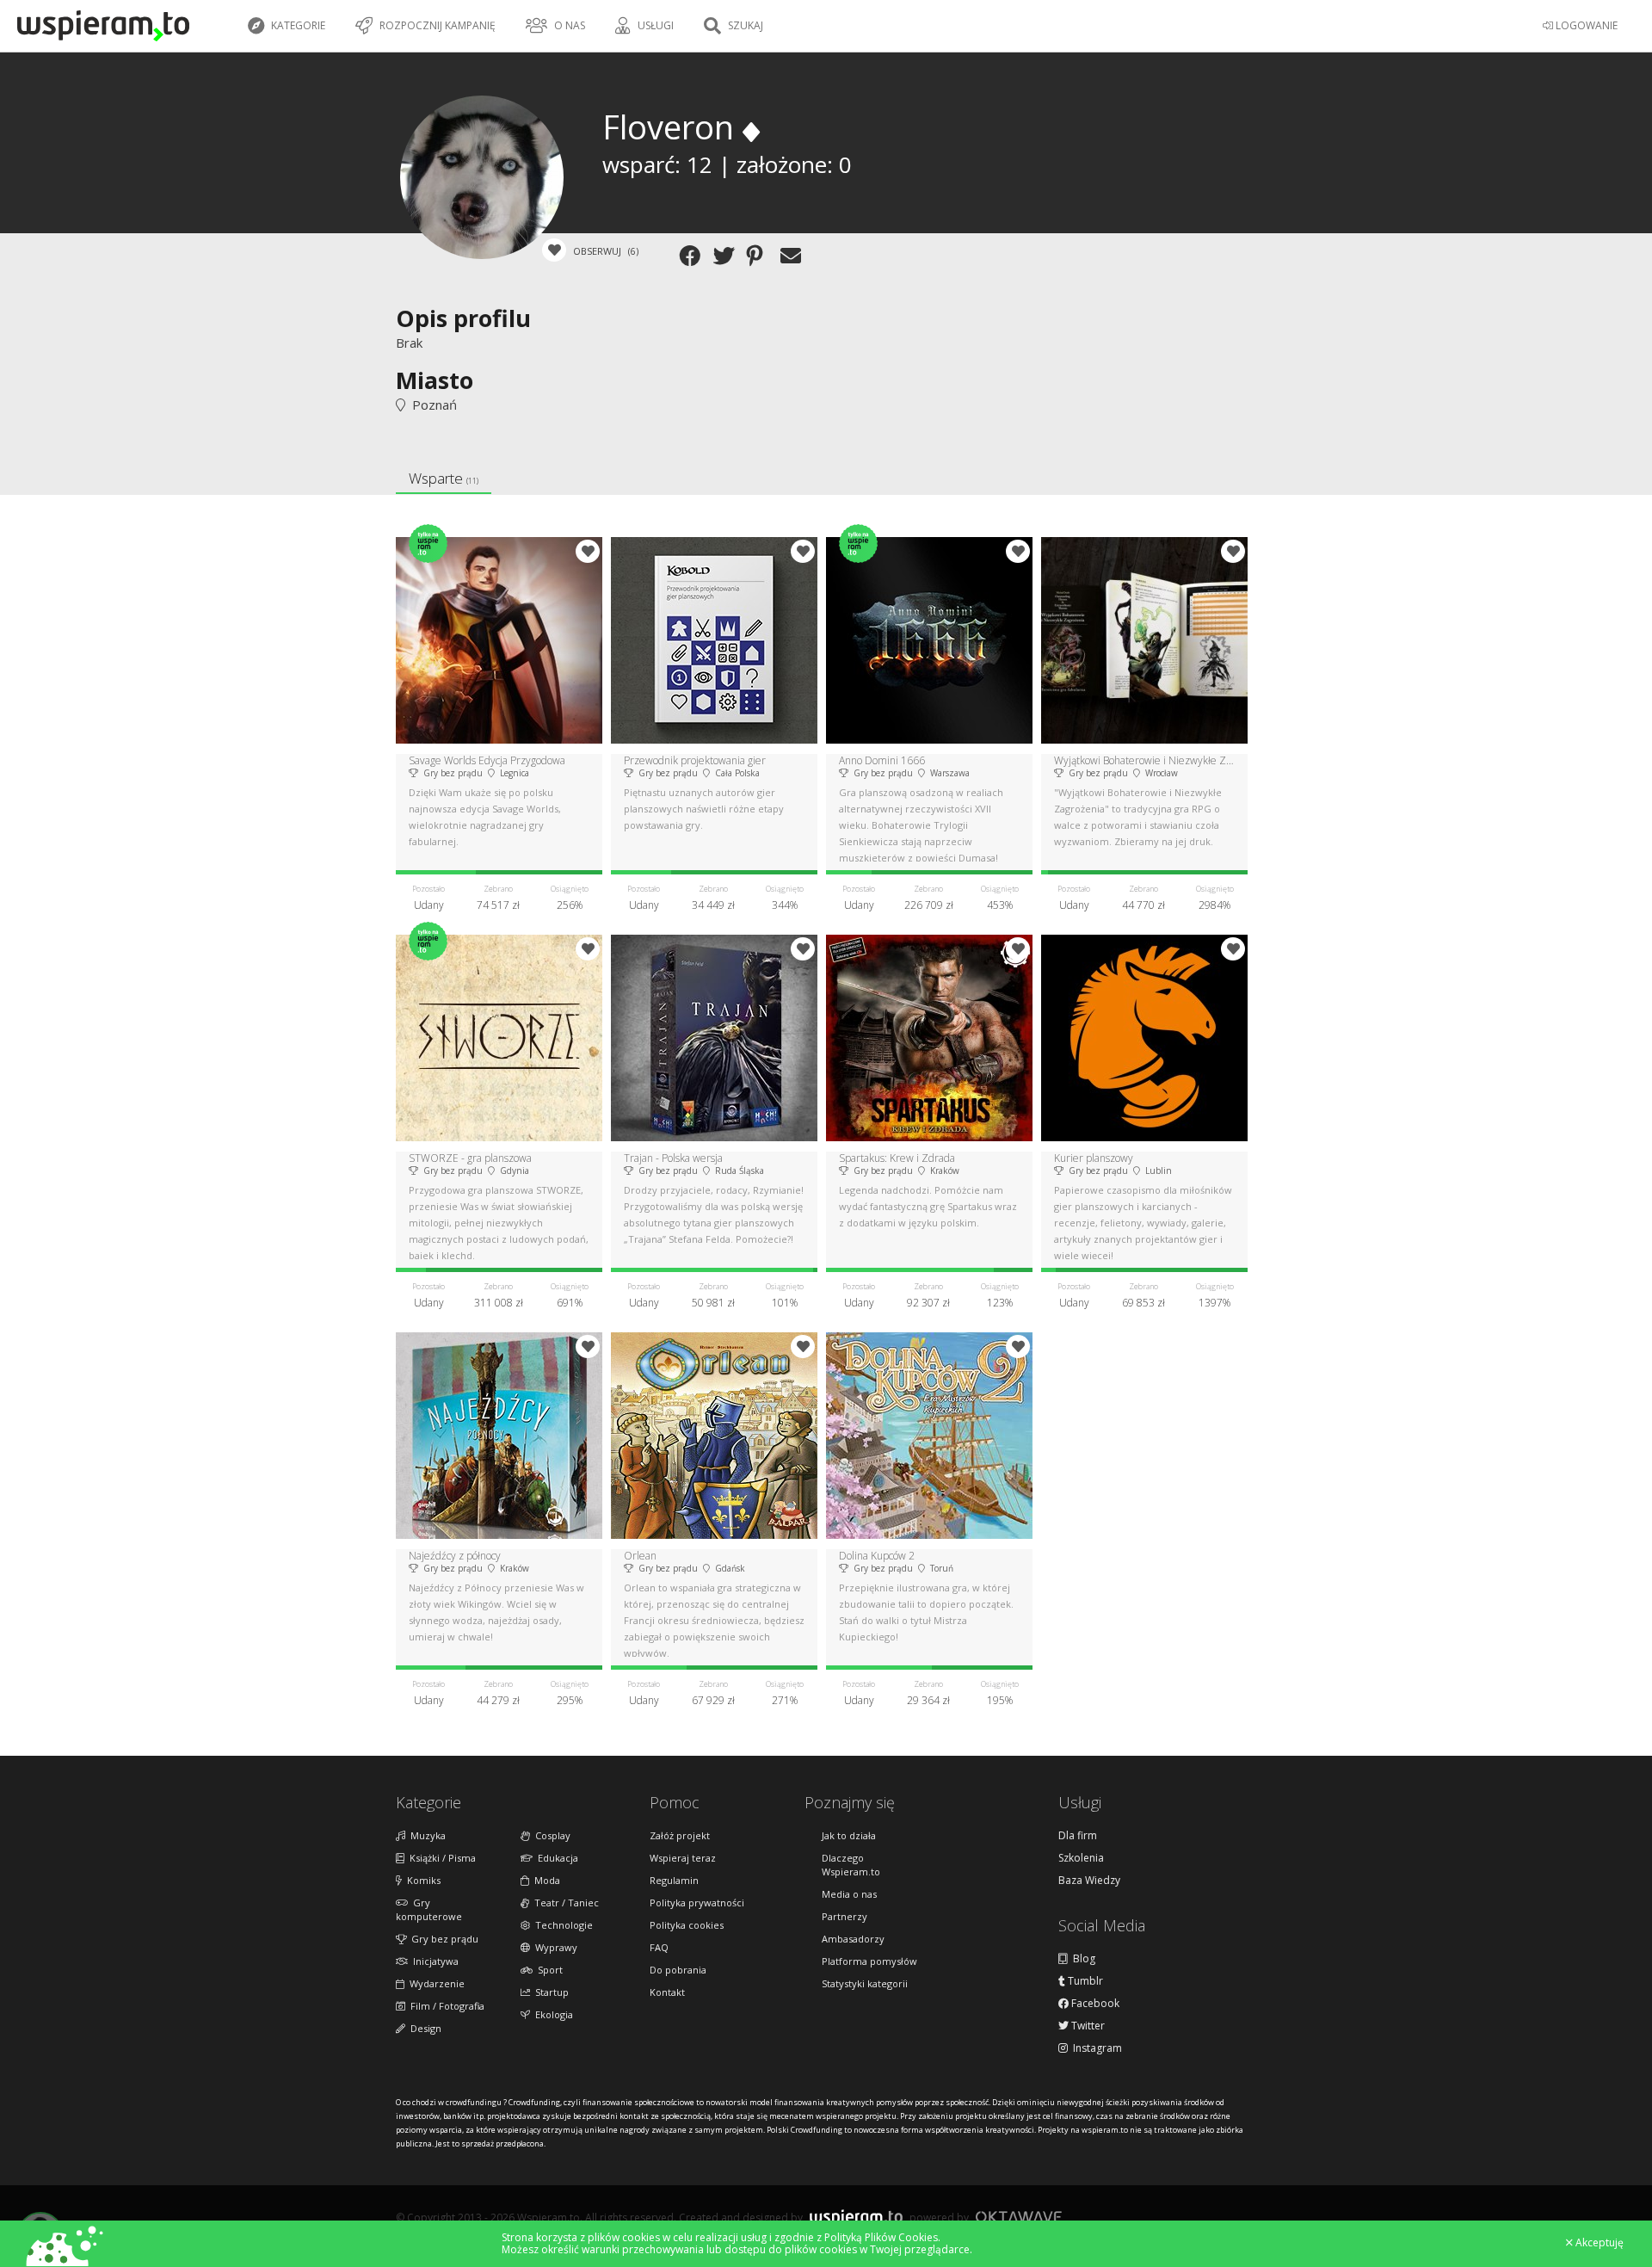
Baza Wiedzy (1089, 1881)
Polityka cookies (687, 1925)
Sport (548, 1970)
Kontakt (667, 1992)
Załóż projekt (680, 1835)
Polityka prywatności (697, 1903)
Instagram (1095, 2048)
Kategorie (297, 25)
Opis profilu (463, 318)
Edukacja (555, 1858)
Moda (545, 1880)
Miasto (435, 380)
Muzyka (425, 1835)
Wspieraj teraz (683, 1858)
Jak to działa (849, 1835)
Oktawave (1019, 2217)
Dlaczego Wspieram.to (851, 1865)
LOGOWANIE (1585, 25)
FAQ (659, 1947)
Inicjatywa (433, 1961)
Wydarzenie (435, 1983)
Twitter (1087, 2026)
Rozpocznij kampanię (436, 25)
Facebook (1094, 2004)
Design (423, 2028)
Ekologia (552, 2014)
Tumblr (1084, 1981)
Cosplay (550, 1835)
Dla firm (1078, 1836)
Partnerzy (844, 1916)
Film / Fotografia (445, 2006)
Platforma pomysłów (869, 1961)
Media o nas (849, 1894)
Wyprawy (554, 1947)
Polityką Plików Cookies (881, 2237)
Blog (1082, 1959)
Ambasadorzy (853, 1939)
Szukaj (744, 25)
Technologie (561, 1925)
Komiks (421, 1880)
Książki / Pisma (440, 1858)
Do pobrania (678, 1970)
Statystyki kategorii (865, 1983)
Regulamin (674, 1880)
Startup (549, 1992)
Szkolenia (1081, 1858)
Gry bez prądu (442, 1939)
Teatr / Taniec (564, 1903)
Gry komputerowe (429, 1909)
